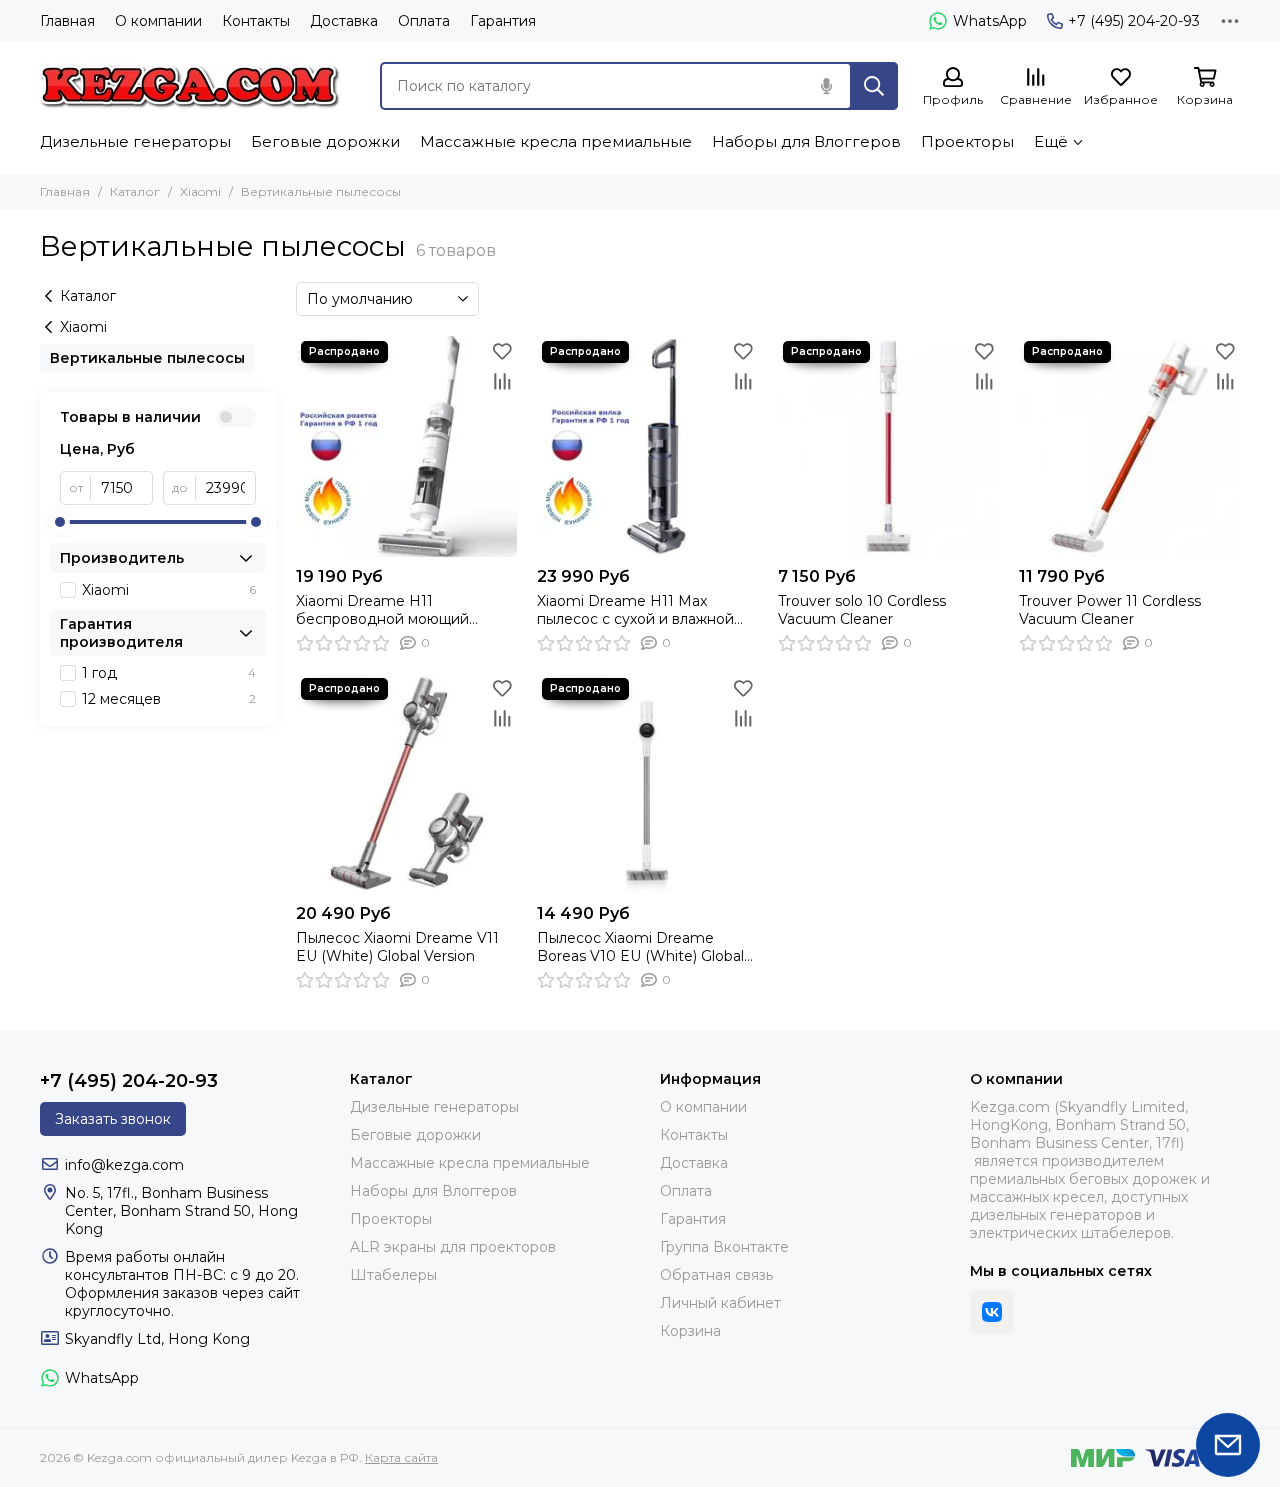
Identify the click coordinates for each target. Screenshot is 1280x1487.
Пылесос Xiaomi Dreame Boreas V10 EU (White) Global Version (640, 947)
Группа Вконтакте (724, 1247)
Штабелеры (393, 1275)
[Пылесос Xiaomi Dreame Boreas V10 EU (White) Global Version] (647, 783)
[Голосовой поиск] (826, 86)
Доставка (344, 21)
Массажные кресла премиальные (556, 141)
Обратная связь (716, 1275)
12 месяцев (169, 699)
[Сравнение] (502, 381)
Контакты (256, 21)
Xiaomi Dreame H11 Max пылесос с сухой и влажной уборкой (635, 610)
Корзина (690, 1331)
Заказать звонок (113, 1119)
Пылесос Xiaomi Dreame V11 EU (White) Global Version (397, 947)
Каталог (135, 191)
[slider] (60, 522)
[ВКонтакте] (992, 1312)
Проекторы (967, 141)
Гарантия (503, 21)
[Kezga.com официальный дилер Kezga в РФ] (190, 86)
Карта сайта (401, 1457)
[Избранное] (502, 351)
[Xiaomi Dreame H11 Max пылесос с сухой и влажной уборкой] (647, 446)
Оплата (424, 21)
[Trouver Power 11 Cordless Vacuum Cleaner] (1129, 446)
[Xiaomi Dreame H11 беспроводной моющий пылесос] (406, 446)
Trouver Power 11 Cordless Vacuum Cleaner (1110, 610)
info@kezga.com (124, 1165)
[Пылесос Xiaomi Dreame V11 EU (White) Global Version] (406, 783)
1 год (169, 673)
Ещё (1051, 141)
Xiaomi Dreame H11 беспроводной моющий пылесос (382, 610)
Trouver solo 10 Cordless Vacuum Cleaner (862, 610)
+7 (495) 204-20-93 (1134, 21)
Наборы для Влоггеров (806, 141)
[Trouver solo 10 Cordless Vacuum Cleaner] (888, 446)
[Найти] (874, 86)
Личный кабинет (720, 1303)
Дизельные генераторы (135, 141)
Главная (67, 21)
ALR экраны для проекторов (453, 1247)
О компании (158, 21)
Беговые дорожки (325, 141)
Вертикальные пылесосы (147, 358)
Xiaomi (200, 191)
